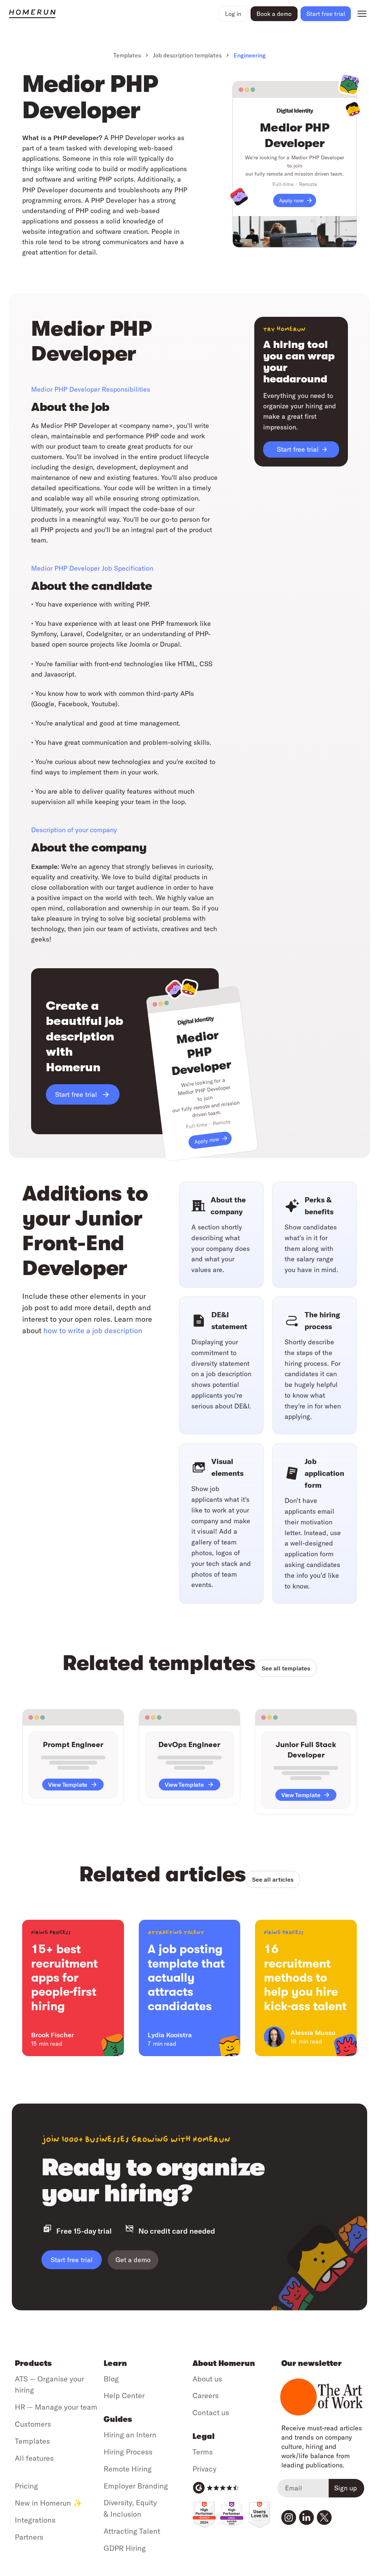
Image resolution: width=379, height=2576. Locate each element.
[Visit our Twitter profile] (324, 2517)
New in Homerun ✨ (48, 2503)
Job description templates (187, 55)
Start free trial (72, 2260)
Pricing (26, 2486)
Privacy (204, 2469)
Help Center (124, 2395)
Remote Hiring (128, 2469)
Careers (206, 2395)
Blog (111, 2379)
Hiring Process (128, 2452)
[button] (233, 14)
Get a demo (133, 2260)
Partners (29, 2537)
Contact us (211, 2412)
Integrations (35, 2520)
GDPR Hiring (125, 2548)
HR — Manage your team (56, 2407)
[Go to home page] (112, 14)
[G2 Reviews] (216, 2488)
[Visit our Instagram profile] (289, 2517)
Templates (127, 55)
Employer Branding (136, 2486)
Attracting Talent (132, 2531)
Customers (33, 2424)
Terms (203, 2452)
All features (34, 2458)
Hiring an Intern (130, 2435)
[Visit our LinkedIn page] (306, 2517)
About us (207, 2379)
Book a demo (274, 14)
